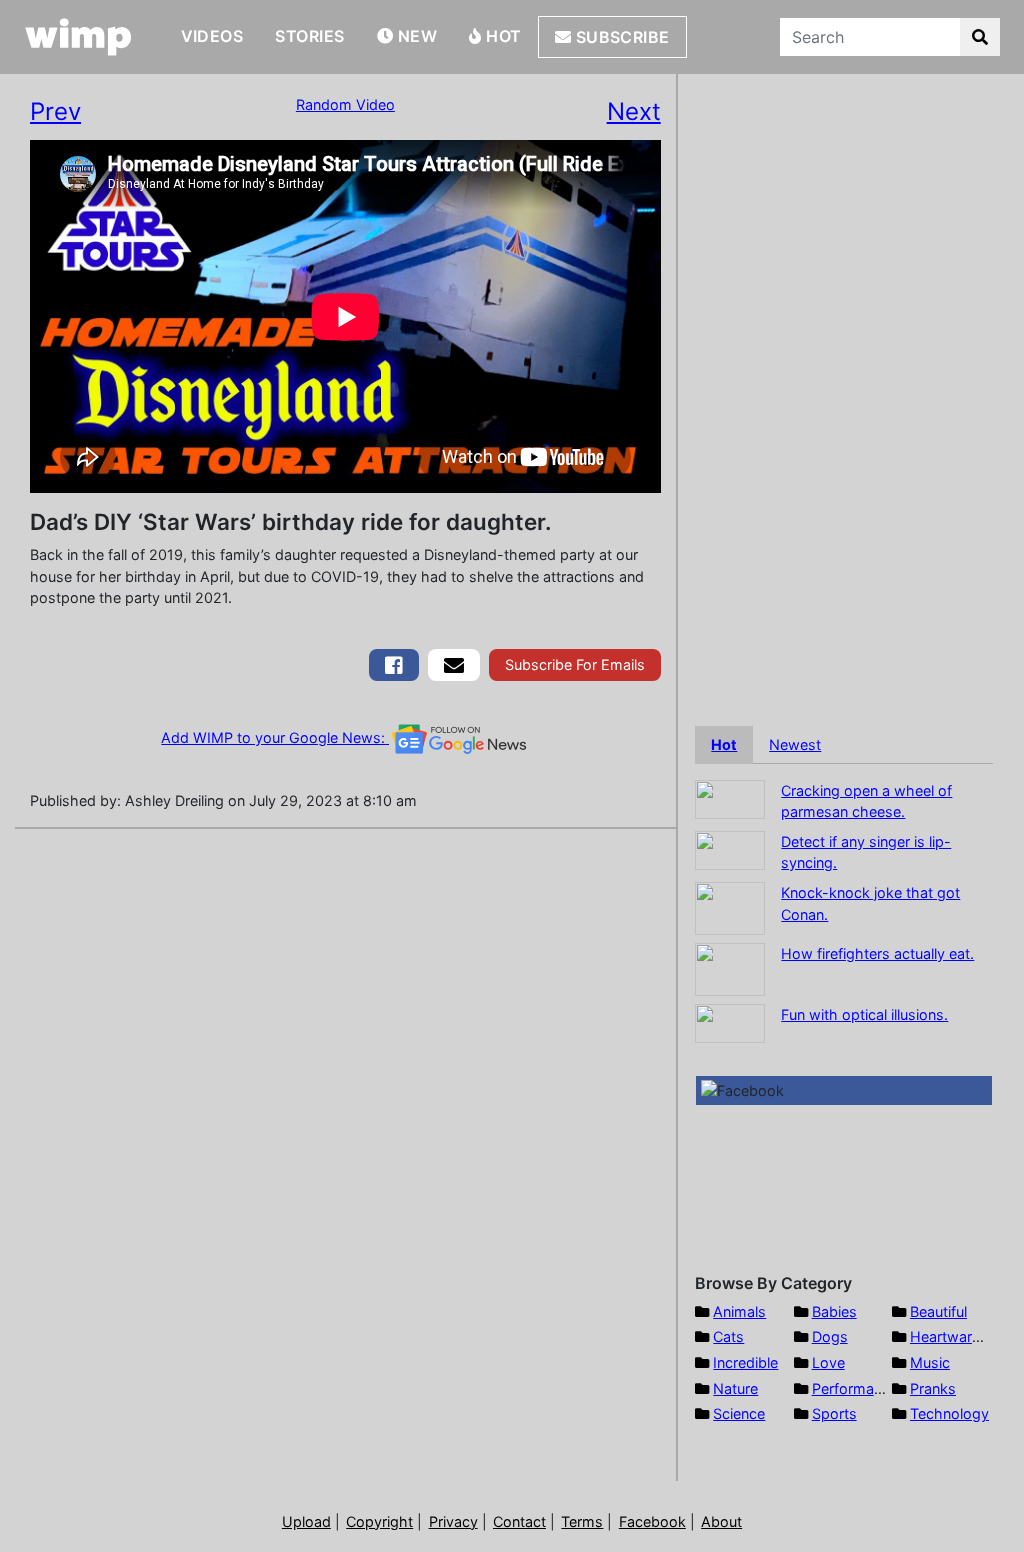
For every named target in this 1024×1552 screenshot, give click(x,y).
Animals (739, 1311)
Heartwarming (957, 1336)
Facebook (652, 1521)
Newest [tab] (795, 744)
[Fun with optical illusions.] (730, 1021)
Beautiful (938, 1311)
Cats (728, 1336)
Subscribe (620, 37)
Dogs (830, 1336)
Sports (834, 1413)
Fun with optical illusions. (864, 1014)
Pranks (933, 1388)
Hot (502, 36)
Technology (949, 1413)
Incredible (745, 1362)
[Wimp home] (78, 37)
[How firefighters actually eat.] (730, 967)
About (721, 1521)
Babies (834, 1311)
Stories (309, 36)
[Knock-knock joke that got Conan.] (730, 906)
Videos (212, 36)
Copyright (379, 1521)
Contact (519, 1521)
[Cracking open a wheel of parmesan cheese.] (730, 797)
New (415, 36)
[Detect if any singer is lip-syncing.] (730, 848)
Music (930, 1362)
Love (828, 1362)
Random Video (345, 104)
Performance (855, 1388)
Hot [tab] (724, 744)
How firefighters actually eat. (877, 953)
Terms (582, 1521)
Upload (306, 1521)
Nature (735, 1388)
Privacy (453, 1521)
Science (739, 1413)
